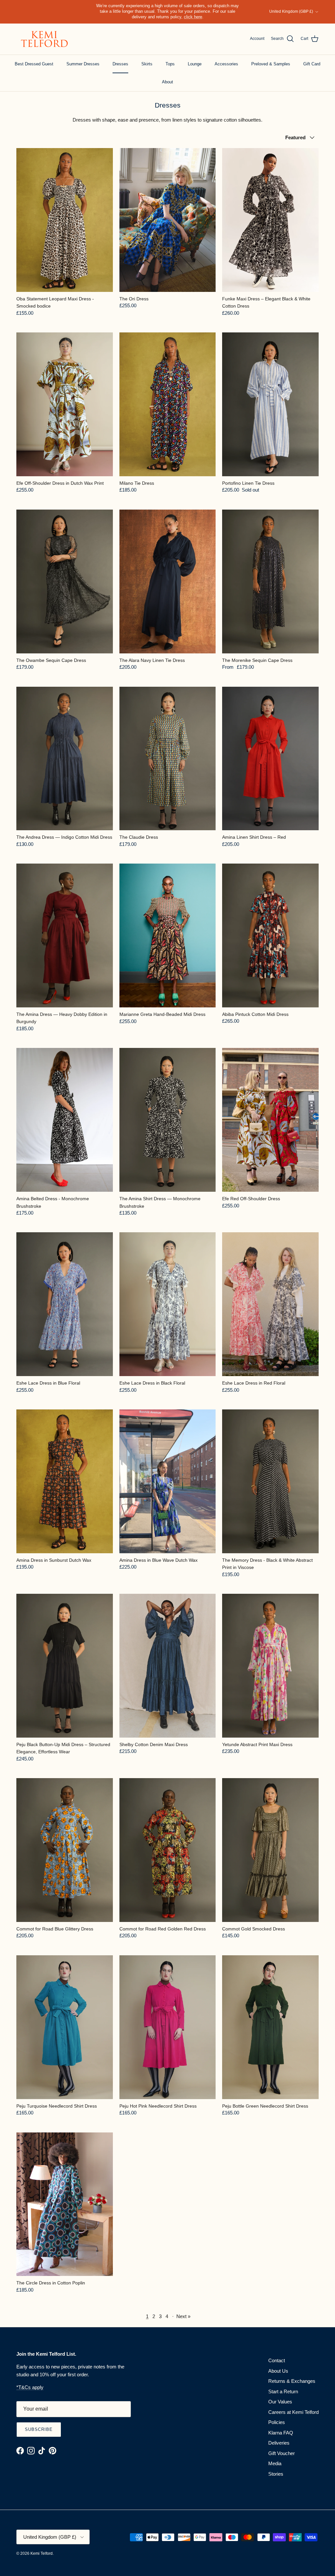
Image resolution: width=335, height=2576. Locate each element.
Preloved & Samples (271, 64)
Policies (277, 2422)
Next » (183, 2316)
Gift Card (312, 64)
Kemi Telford (42, 2553)
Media (275, 2463)
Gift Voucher (282, 2453)
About (167, 82)
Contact (277, 2360)
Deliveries (279, 2443)
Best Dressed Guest (34, 64)
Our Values (280, 2402)
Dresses (120, 64)
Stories (276, 2474)
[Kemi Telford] (43, 39)
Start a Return (283, 2391)
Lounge (195, 64)
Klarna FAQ (281, 2433)
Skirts (147, 64)
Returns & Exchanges (292, 2381)
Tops (170, 64)
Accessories (226, 64)
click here (193, 17)
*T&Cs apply (30, 2387)
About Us (278, 2371)
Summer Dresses (83, 64)
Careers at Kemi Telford (293, 2412)
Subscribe (39, 2429)
